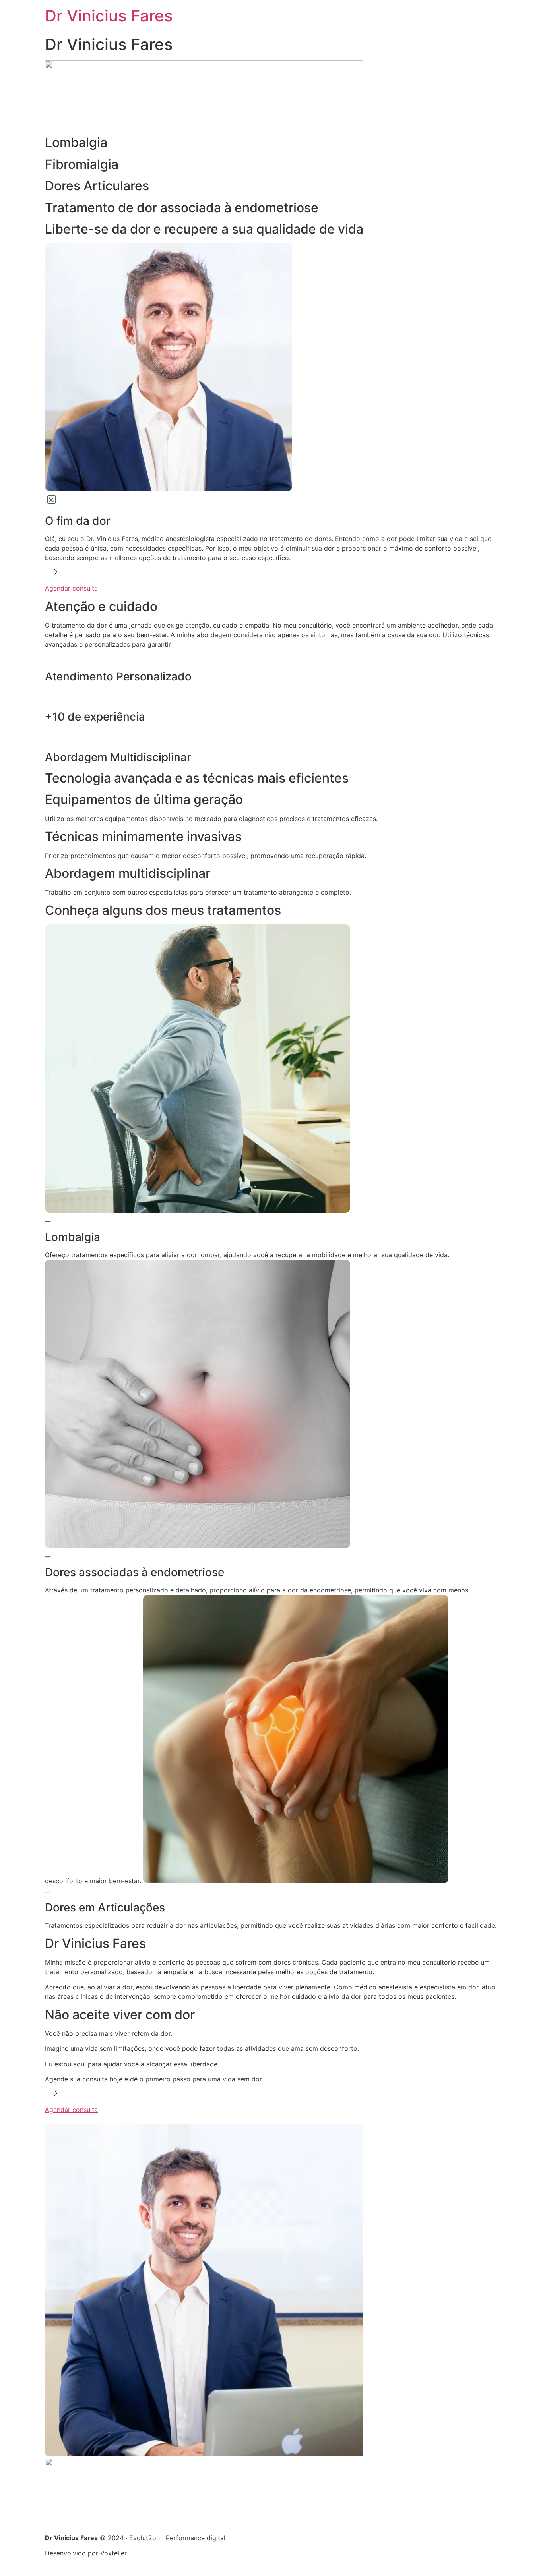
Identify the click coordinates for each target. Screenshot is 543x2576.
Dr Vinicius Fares (109, 16)
